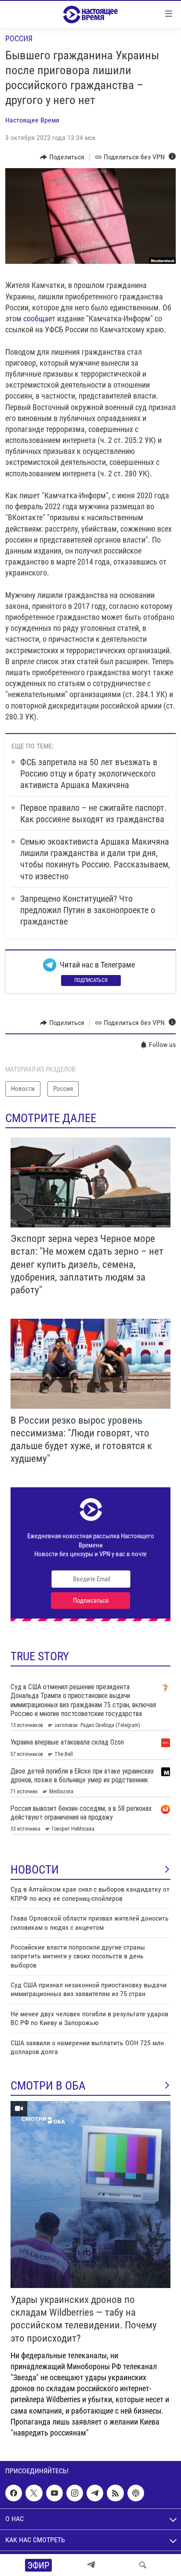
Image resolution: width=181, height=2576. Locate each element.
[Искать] (143, 2565)
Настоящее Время (32, 120)
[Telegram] (91, 2565)
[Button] (62, 157)
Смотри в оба (48, 2086)
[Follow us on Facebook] (14, 2493)
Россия (19, 38)
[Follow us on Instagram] (75, 2493)
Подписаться (91, 980)
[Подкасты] (136, 2493)
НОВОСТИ (35, 1870)
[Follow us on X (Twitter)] (34, 2493)
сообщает (39, 318)
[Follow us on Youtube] (54, 2493)
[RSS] (115, 2493)
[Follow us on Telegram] (95, 2493)
